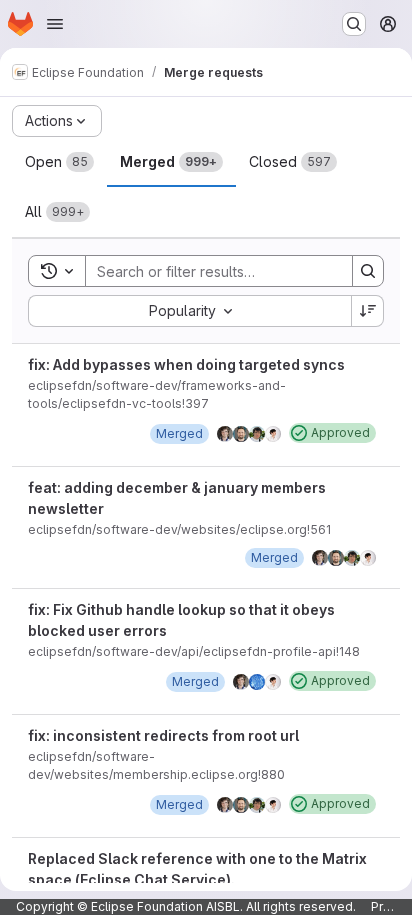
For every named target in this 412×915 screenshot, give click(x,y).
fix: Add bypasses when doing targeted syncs (186, 364)
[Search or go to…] (354, 24)
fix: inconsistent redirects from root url (163, 735)
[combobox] (189, 311)
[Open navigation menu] (55, 24)
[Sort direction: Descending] (368, 311)
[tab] (59, 162)
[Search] (368, 271)
